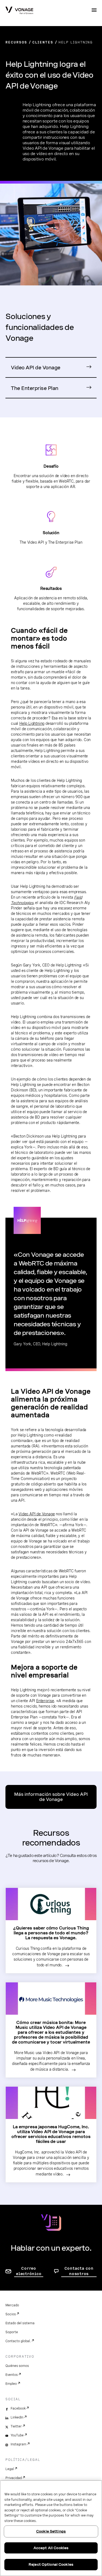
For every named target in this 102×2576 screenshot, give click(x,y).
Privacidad (14, 2478)
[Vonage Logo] (19, 11)
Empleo (11, 2384)
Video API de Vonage (36, 368)
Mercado (12, 2305)
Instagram (18, 2444)
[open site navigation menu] (94, 10)
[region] (51, 2528)
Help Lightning (32, 723)
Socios (11, 2314)
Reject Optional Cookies (51, 2564)
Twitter (16, 2426)
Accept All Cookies (51, 2548)
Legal (10, 2469)
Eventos (12, 2375)
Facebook (18, 2408)
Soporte (12, 2332)
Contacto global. (18, 2341)
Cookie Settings (51, 2531)
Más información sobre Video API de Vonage (51, 1797)
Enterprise (45, 1701)
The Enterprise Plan (35, 388)
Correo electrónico (29, 2271)
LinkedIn (17, 2417)
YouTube (17, 2435)
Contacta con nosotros (79, 2271)
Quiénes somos (17, 2366)
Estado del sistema (20, 2323)
